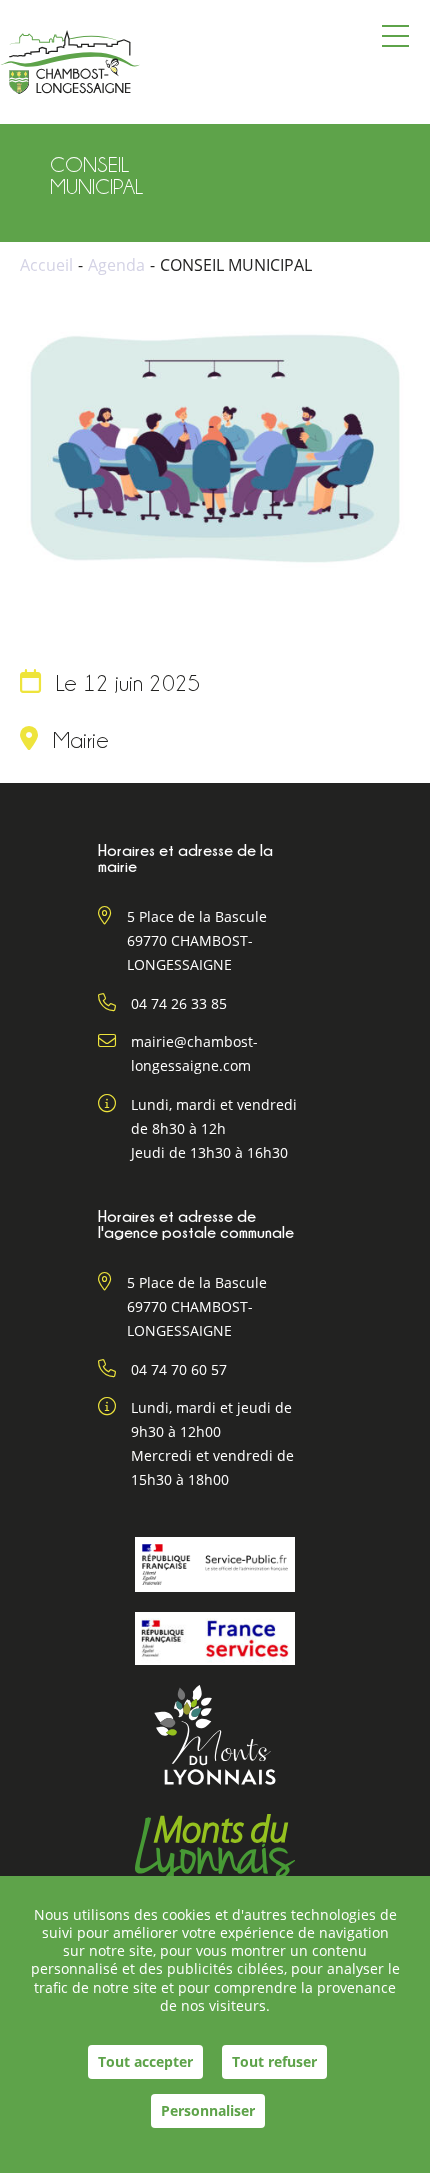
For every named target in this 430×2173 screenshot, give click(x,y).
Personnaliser (208, 2110)
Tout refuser (274, 2061)
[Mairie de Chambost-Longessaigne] (70, 62)
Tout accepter (145, 2061)
